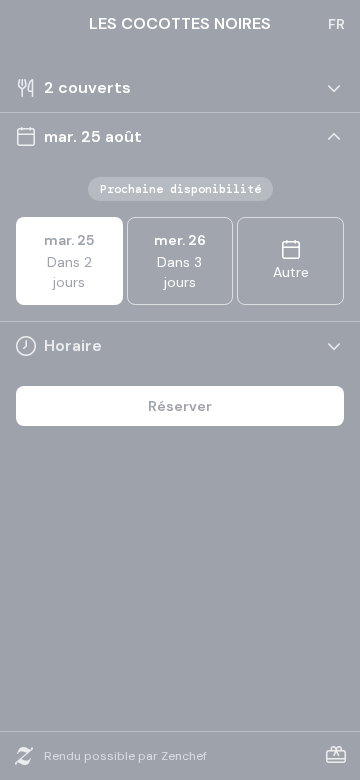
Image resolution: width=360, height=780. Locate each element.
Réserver (180, 406)
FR (336, 24)
